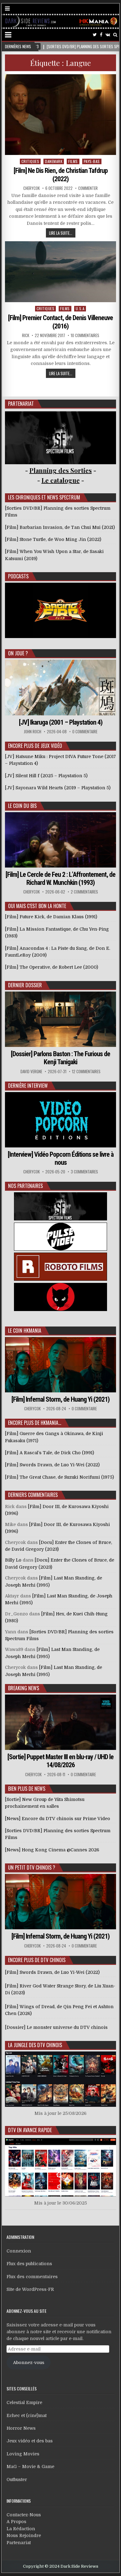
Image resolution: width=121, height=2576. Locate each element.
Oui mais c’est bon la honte (37, 906)
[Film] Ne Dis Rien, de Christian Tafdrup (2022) (61, 175)
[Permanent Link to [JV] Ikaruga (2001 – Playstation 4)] (60, 687)
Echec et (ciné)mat (27, 2415)
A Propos (16, 2522)
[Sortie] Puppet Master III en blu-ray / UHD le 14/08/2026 (60, 1761)
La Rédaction (21, 2529)
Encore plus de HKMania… (35, 1423)
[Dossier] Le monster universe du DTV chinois (56, 2027)
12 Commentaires (86, 1072)
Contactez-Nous (24, 2515)
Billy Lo (13, 1560)
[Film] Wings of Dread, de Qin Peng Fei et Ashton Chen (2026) (59, 2010)
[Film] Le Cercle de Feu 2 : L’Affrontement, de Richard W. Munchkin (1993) (60, 879)
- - (61, 480)
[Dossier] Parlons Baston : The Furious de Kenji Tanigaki (60, 1058)
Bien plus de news (27, 1789)
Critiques (30, 161)
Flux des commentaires (32, 2277)
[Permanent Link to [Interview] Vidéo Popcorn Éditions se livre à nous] (60, 1120)
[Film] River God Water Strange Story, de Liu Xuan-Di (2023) (60, 1989)
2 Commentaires (84, 892)
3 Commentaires (84, 1172)
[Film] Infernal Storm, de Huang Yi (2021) (60, 1399)
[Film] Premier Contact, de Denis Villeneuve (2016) (60, 322)
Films (73, 161)
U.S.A (80, 309)
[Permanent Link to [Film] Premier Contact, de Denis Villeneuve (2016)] (60, 272)
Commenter (88, 188)
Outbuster (17, 2480)
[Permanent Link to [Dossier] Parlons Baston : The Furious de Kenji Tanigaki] (60, 1019)
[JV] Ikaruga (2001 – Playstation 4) (61, 722)
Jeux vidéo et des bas (30, 2441)
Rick (26, 335)
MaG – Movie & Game (30, 2467)
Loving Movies (23, 2454)
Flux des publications (29, 2264)
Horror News (21, 2428)
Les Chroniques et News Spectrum (44, 497)
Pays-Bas (92, 161)
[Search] (115, 35)
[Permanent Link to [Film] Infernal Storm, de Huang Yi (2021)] (60, 1365)
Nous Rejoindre (24, 2535)
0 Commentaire (85, 732)
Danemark (54, 161)
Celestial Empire (24, 2402)
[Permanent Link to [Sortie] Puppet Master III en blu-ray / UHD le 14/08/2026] (60, 1722)
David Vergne (31, 1072)
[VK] (108, 35)
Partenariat (19, 2543)
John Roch (33, 732)
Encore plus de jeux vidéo (35, 746)
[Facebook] (101, 35)
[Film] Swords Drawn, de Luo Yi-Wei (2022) (52, 1972)
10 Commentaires (85, 335)
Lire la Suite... (61, 233)
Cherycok (31, 188)
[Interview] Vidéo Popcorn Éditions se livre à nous (61, 1158)
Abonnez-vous (29, 2363)
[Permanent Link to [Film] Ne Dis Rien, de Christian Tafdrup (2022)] (60, 115)
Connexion (19, 2251)
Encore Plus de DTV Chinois (37, 1960)
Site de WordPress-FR (30, 2289)
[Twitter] (95, 35)
